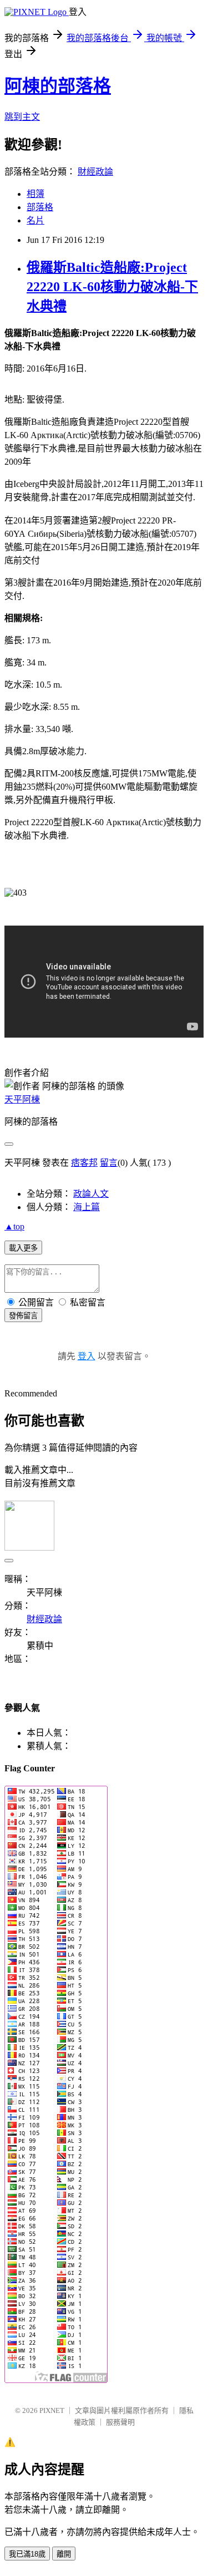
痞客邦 (84, 1163)
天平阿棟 (22, 1099)
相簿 (35, 194)
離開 (64, 2554)
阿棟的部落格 (58, 86)
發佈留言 (23, 1316)
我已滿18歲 (27, 2554)
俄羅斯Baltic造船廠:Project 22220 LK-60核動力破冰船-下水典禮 (112, 287)
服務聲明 (120, 2422)
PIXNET (52, 2410)
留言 (109, 1163)
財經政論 (95, 172)
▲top (14, 1226)
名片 (35, 220)
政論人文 (91, 1194)
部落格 (40, 207)
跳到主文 (22, 117)
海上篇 (87, 1207)
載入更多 (23, 1248)
